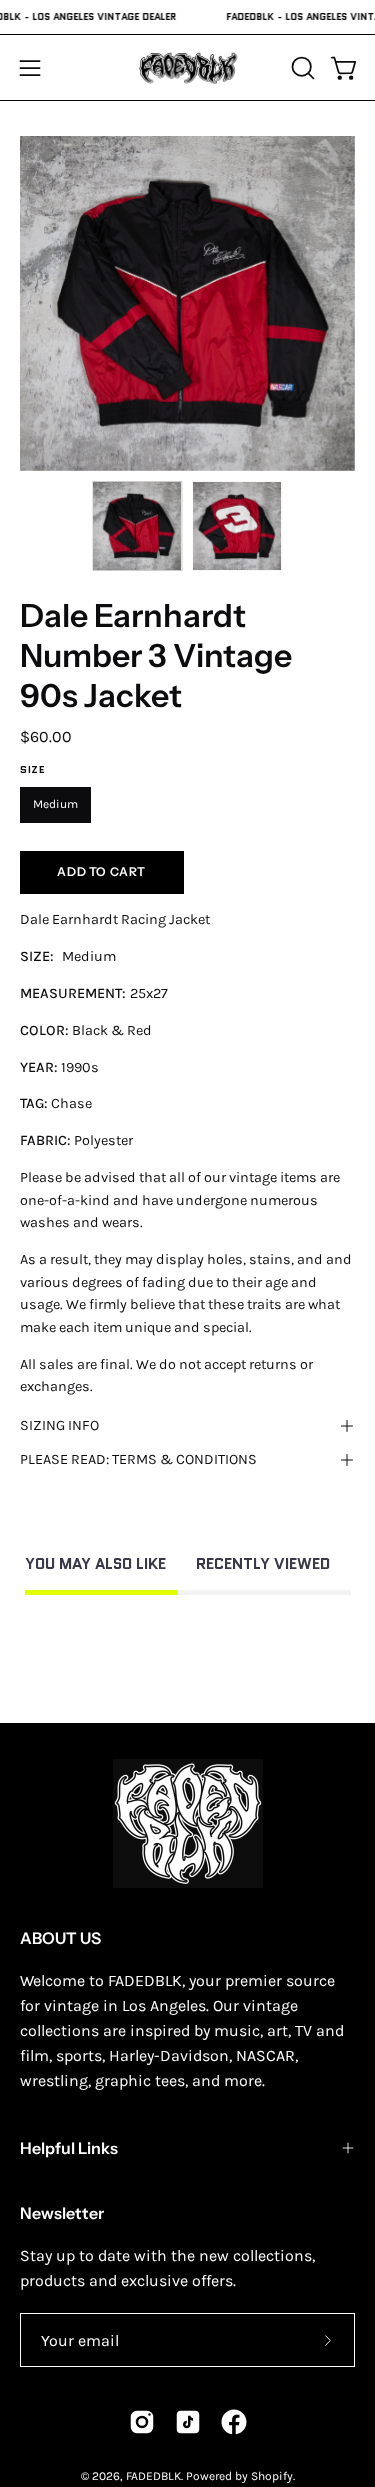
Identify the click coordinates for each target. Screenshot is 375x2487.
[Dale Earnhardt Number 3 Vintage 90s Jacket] (137, 526)
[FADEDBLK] (188, 67)
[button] (301, 68)
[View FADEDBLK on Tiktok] (188, 2422)
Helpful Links (69, 2148)
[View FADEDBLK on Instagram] (142, 2422)
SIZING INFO (59, 1425)
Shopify (272, 2476)
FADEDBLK (153, 2476)
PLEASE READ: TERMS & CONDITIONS (138, 1459)
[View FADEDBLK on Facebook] (234, 2422)
